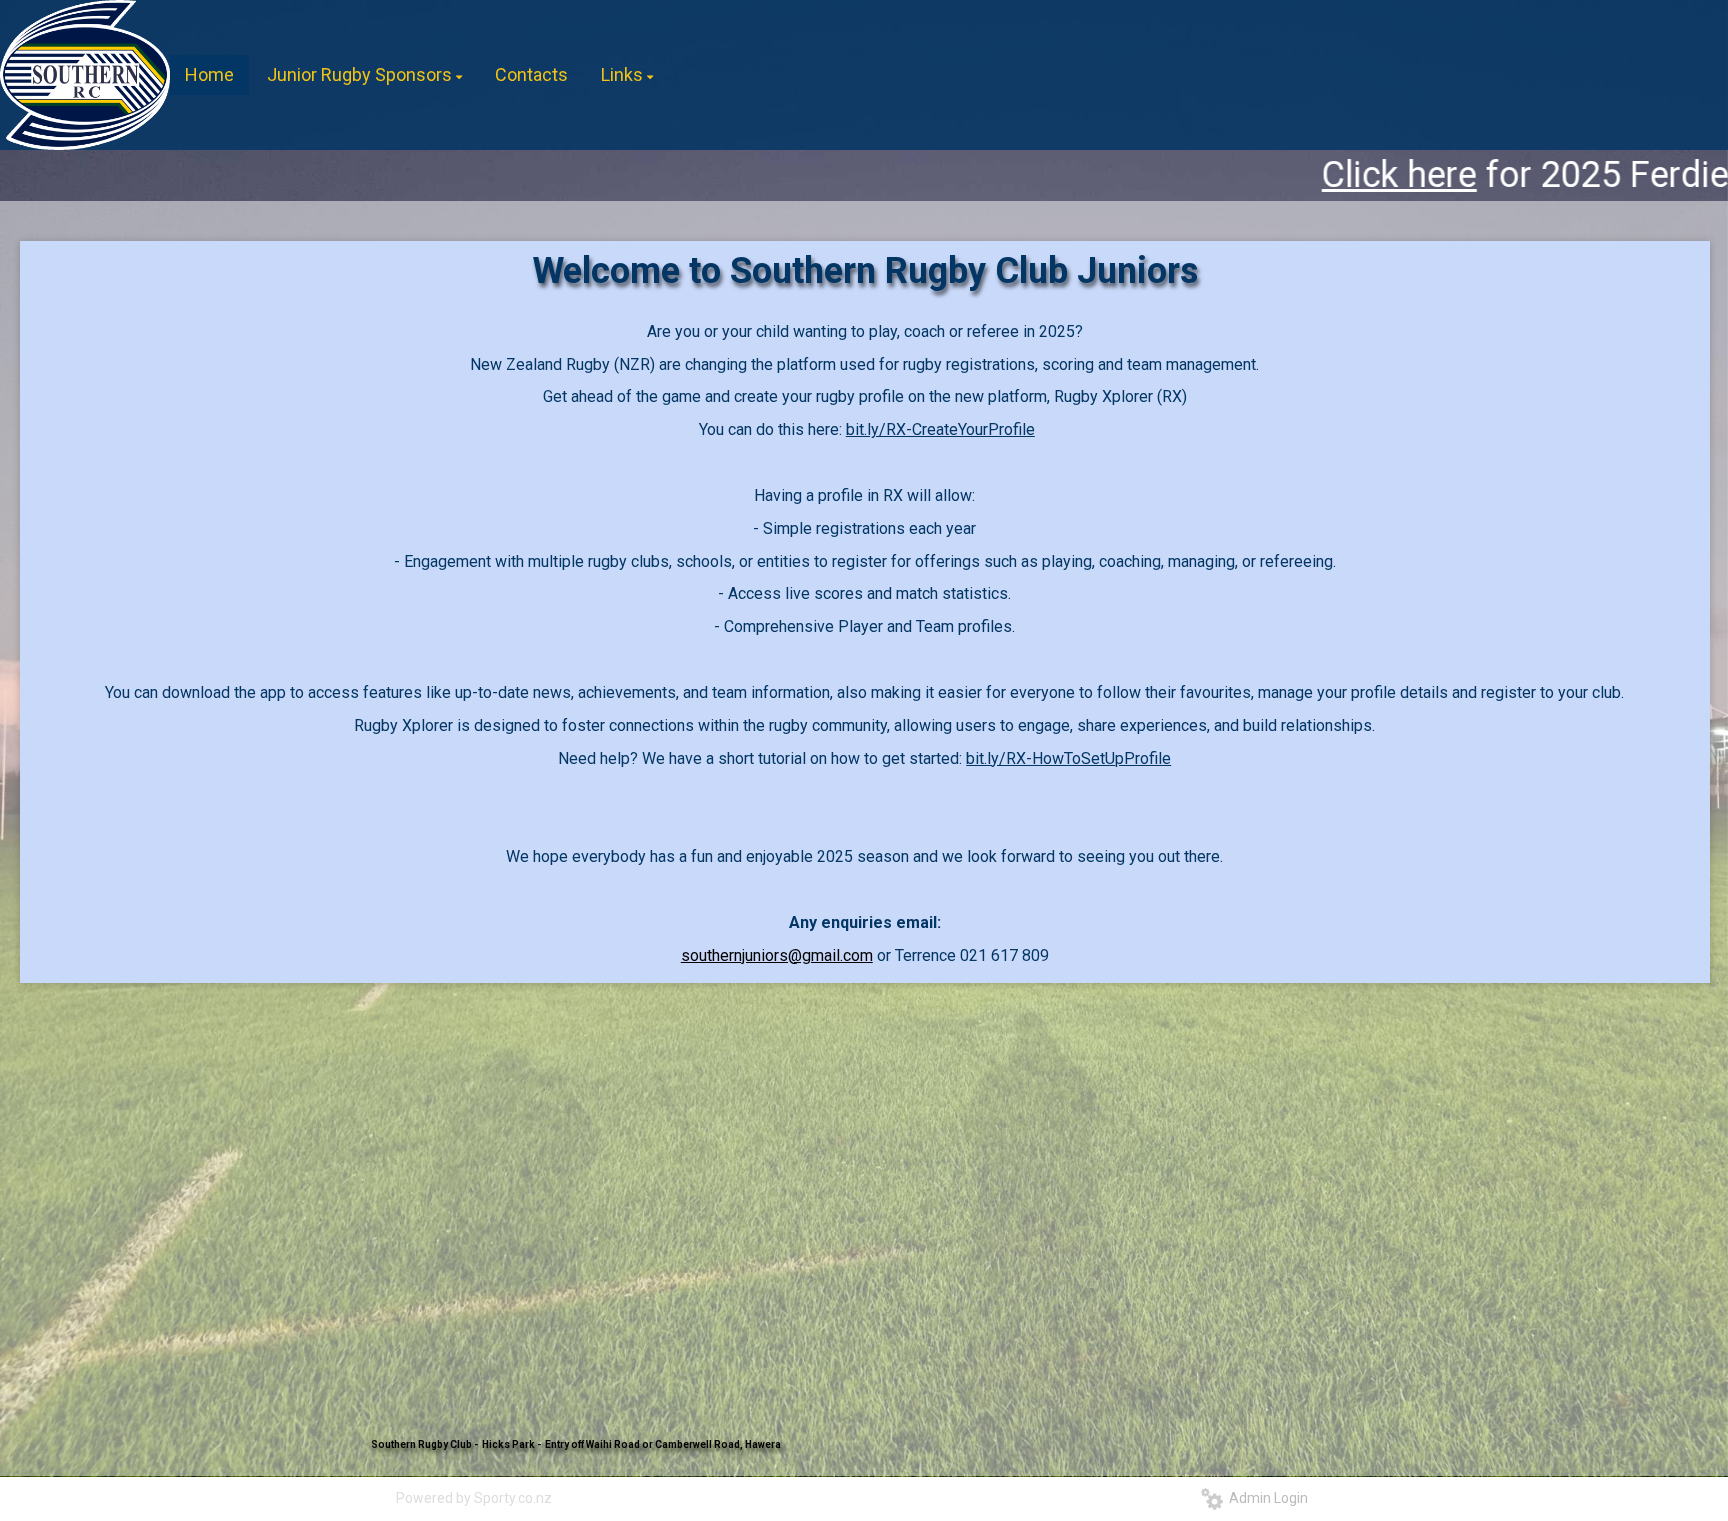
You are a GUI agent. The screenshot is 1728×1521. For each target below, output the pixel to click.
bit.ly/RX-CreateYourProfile (940, 429)
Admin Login (1265, 1498)
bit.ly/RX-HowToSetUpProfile (1068, 758)
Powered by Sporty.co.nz (474, 1498)
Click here (1193, 175)
